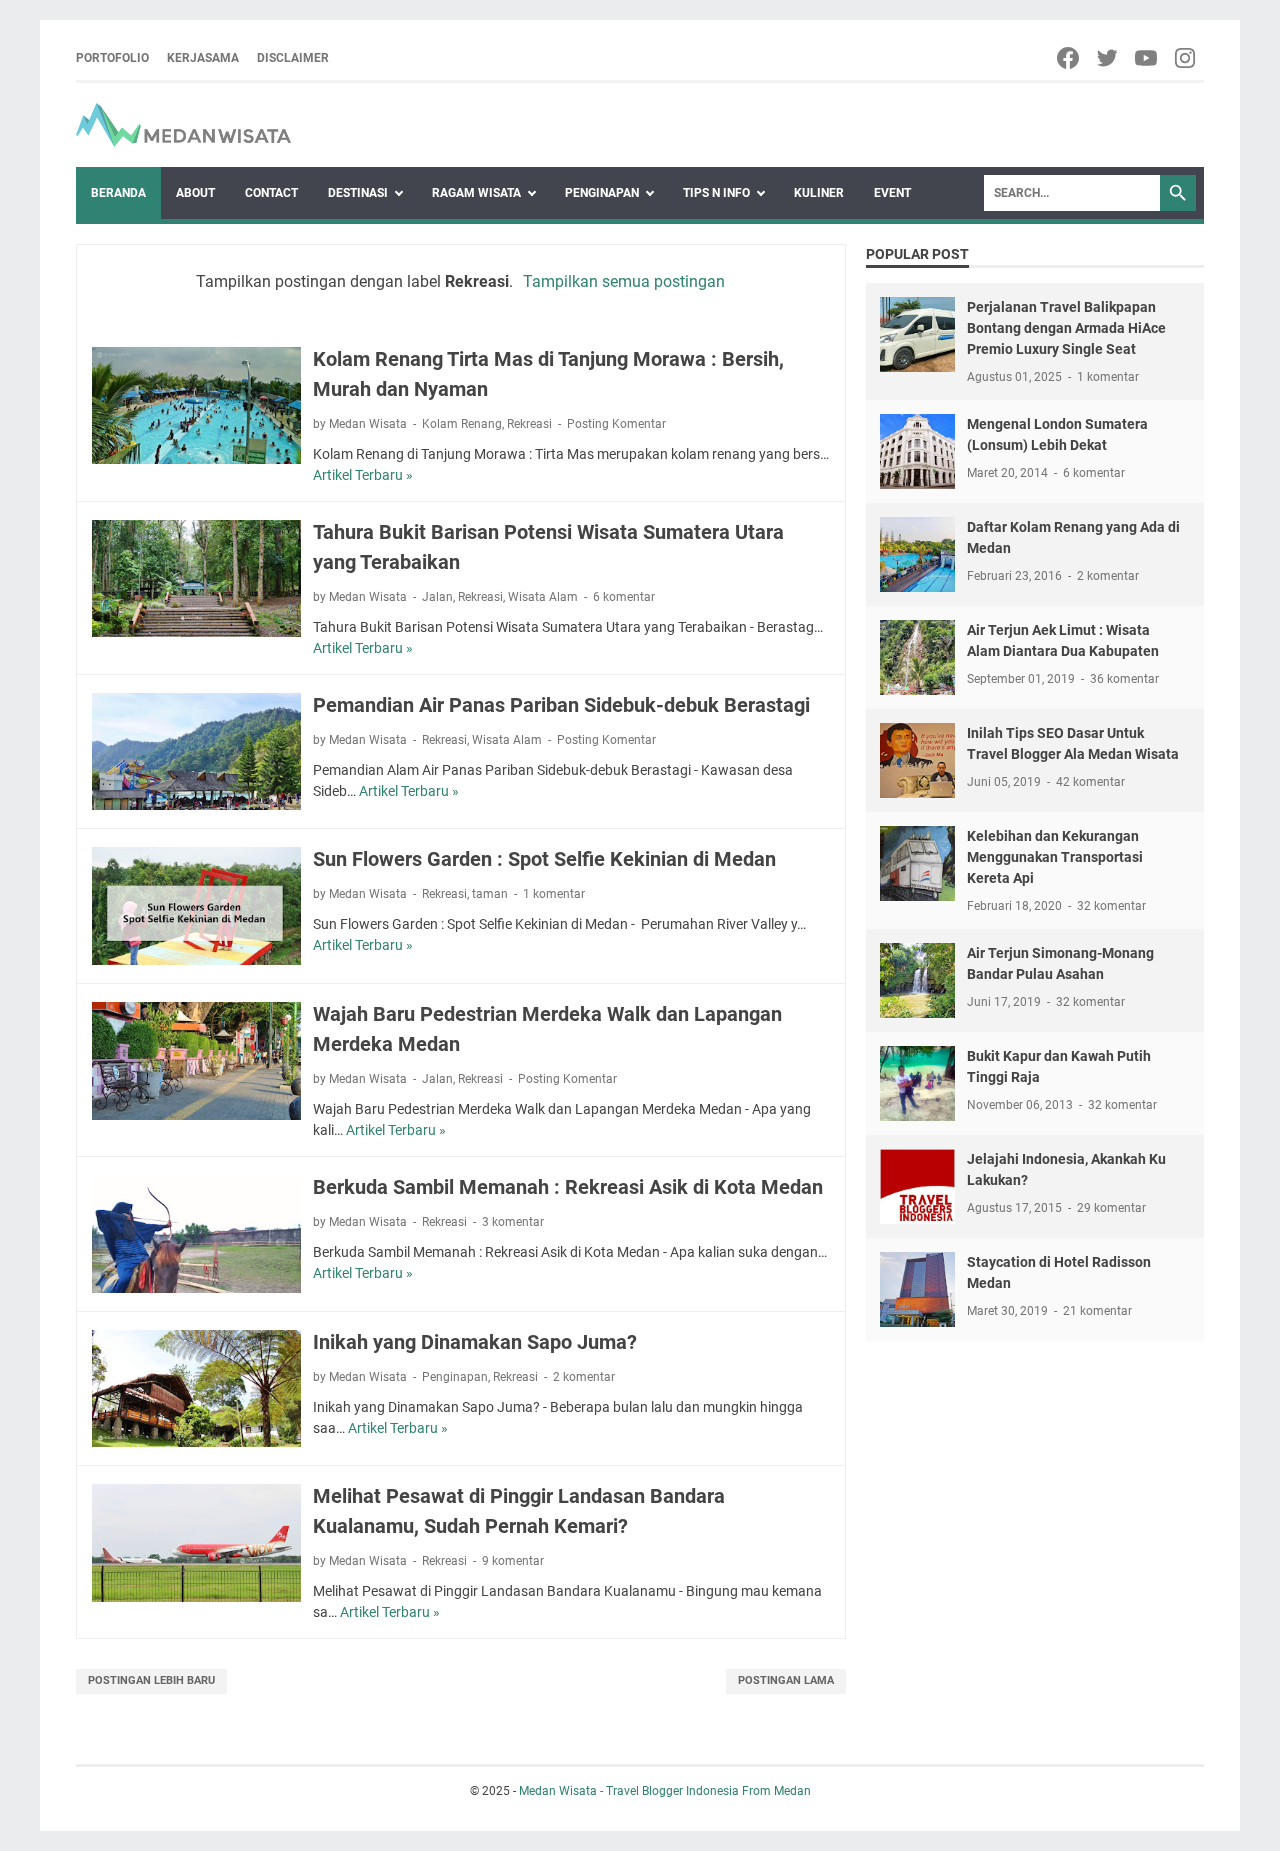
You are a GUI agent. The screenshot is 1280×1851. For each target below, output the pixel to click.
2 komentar (584, 1377)
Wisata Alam (543, 597)
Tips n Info (716, 193)
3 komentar (513, 1222)
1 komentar (554, 894)
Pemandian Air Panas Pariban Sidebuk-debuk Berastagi (561, 705)
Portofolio (112, 58)
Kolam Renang (462, 424)
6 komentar (624, 597)
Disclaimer (293, 58)
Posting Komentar (616, 424)
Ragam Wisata (476, 193)
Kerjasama (203, 58)
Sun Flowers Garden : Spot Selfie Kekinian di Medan (544, 859)
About (195, 193)
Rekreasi (529, 424)
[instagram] (1186, 58)
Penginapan (602, 193)
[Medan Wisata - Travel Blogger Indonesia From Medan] (183, 125)
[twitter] (1108, 58)
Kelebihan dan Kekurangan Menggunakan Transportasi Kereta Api (1055, 857)
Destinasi (358, 193)
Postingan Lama (786, 1680)
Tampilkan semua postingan (624, 281)
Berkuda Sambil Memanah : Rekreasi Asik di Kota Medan (568, 1187)
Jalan (437, 597)
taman (490, 894)
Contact (271, 193)
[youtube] (1147, 58)
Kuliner (819, 193)
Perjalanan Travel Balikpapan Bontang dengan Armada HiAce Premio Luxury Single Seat (1066, 328)
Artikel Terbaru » (363, 475)
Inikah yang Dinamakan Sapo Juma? (475, 1342)
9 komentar (513, 1561)
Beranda (118, 193)
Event (892, 193)
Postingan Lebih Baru (151, 1680)
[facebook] (1069, 58)
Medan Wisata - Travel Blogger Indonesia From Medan (665, 1791)
